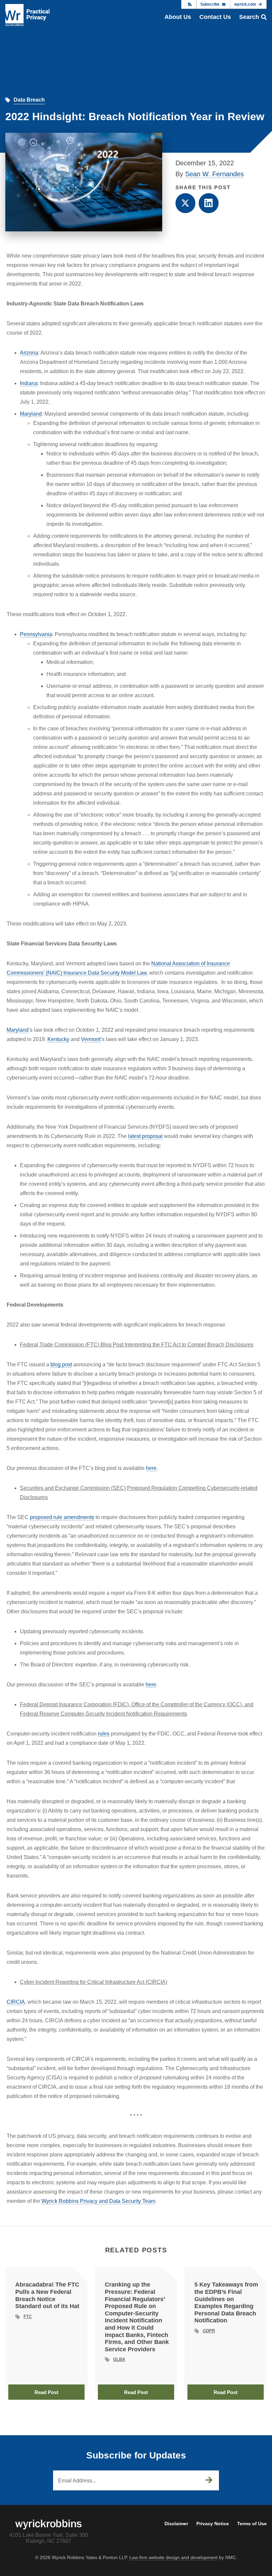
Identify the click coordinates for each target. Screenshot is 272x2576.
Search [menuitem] (249, 17)
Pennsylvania (36, 634)
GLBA (119, 2359)
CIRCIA (16, 2002)
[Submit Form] (209, 2480)
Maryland (31, 414)
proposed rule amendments (62, 1517)
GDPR (209, 2331)
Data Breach (29, 100)
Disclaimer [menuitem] (176, 2524)
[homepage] (27, 15)
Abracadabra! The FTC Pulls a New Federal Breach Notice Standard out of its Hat (47, 2295)
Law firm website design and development (173, 2557)
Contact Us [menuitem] (215, 17)
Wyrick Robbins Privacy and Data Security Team (98, 2201)
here (151, 1468)
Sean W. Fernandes (214, 174)
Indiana (29, 383)
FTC (28, 2317)
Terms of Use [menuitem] (252, 2524)
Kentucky (58, 1039)
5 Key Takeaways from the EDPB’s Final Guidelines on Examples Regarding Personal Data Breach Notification (226, 2302)
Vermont (91, 1039)
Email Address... (77, 2481)
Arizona (29, 353)
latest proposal (145, 1136)
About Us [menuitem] (178, 17)
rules (104, 1734)
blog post (61, 1365)
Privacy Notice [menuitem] (213, 2524)
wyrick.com (245, 4)
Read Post (46, 2392)
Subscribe (210, 4)
